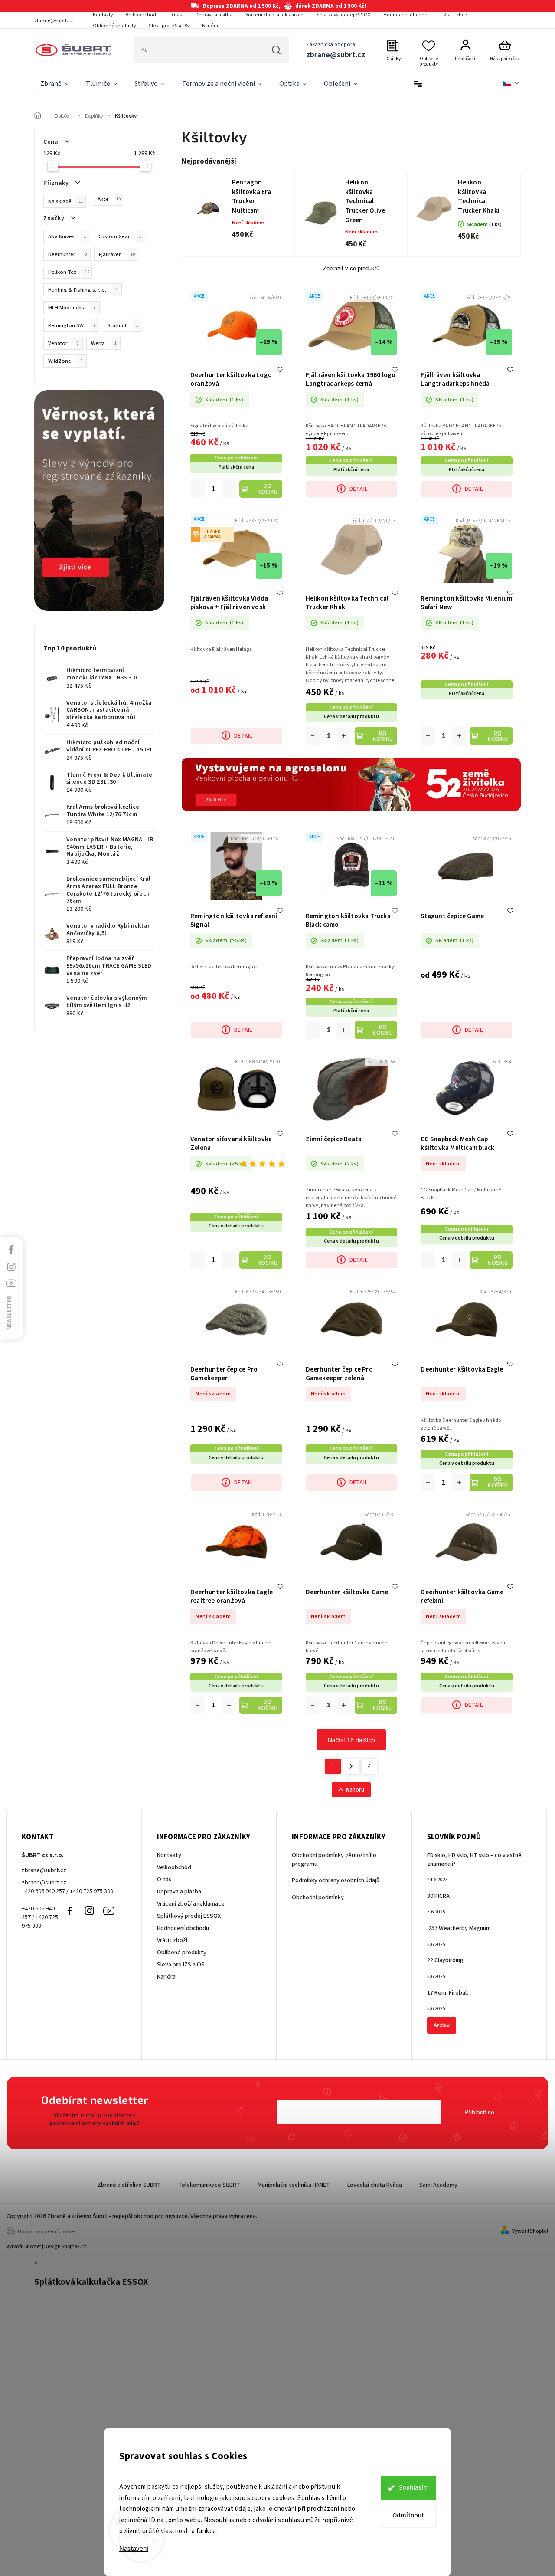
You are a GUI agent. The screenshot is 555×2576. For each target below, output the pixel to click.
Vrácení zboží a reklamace (274, 15)
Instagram (89, 1911)
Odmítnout (408, 2515)
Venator (64, 343)
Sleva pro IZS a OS (169, 26)
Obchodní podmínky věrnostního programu (334, 1860)
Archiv (442, 2025)
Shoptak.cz (74, 2246)
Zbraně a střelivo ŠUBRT (129, 2185)
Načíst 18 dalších (351, 1740)
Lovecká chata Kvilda (375, 2185)
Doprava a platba (214, 15)
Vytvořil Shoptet (530, 2231)
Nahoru (355, 1790)
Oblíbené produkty (114, 26)
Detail (358, 489)
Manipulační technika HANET (294, 2185)
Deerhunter (67, 254)
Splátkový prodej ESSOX (343, 15)
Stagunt (123, 325)
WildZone (65, 361)
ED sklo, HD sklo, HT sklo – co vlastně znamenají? (474, 1860)
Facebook (70, 1911)
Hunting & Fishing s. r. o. (83, 290)
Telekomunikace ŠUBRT (209, 2185)
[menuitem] (54, 84)
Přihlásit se (479, 2112)
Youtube (109, 1911)
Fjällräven (117, 254)
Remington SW (72, 325)
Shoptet (33, 2246)
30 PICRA (438, 1896)
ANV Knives (67, 236)
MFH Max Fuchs (72, 308)
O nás (176, 15)
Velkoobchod (141, 15)
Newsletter (9, 1313)
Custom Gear (120, 236)
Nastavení (134, 2548)
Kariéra (210, 26)
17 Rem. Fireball (447, 1993)
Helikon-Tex (69, 272)
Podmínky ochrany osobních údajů (336, 1880)
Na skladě (66, 201)
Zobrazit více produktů (351, 269)
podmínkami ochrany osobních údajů (95, 2123)
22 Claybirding (445, 1960)
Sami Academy (438, 2185)
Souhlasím (414, 2488)
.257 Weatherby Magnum (459, 1928)
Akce (109, 199)
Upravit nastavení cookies (47, 2232)
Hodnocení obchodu (407, 15)
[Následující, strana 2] (351, 1766)
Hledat (276, 50)
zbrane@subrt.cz (44, 1870)
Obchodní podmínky (318, 1897)
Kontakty (103, 15)
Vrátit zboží (456, 15)
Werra (104, 343)
